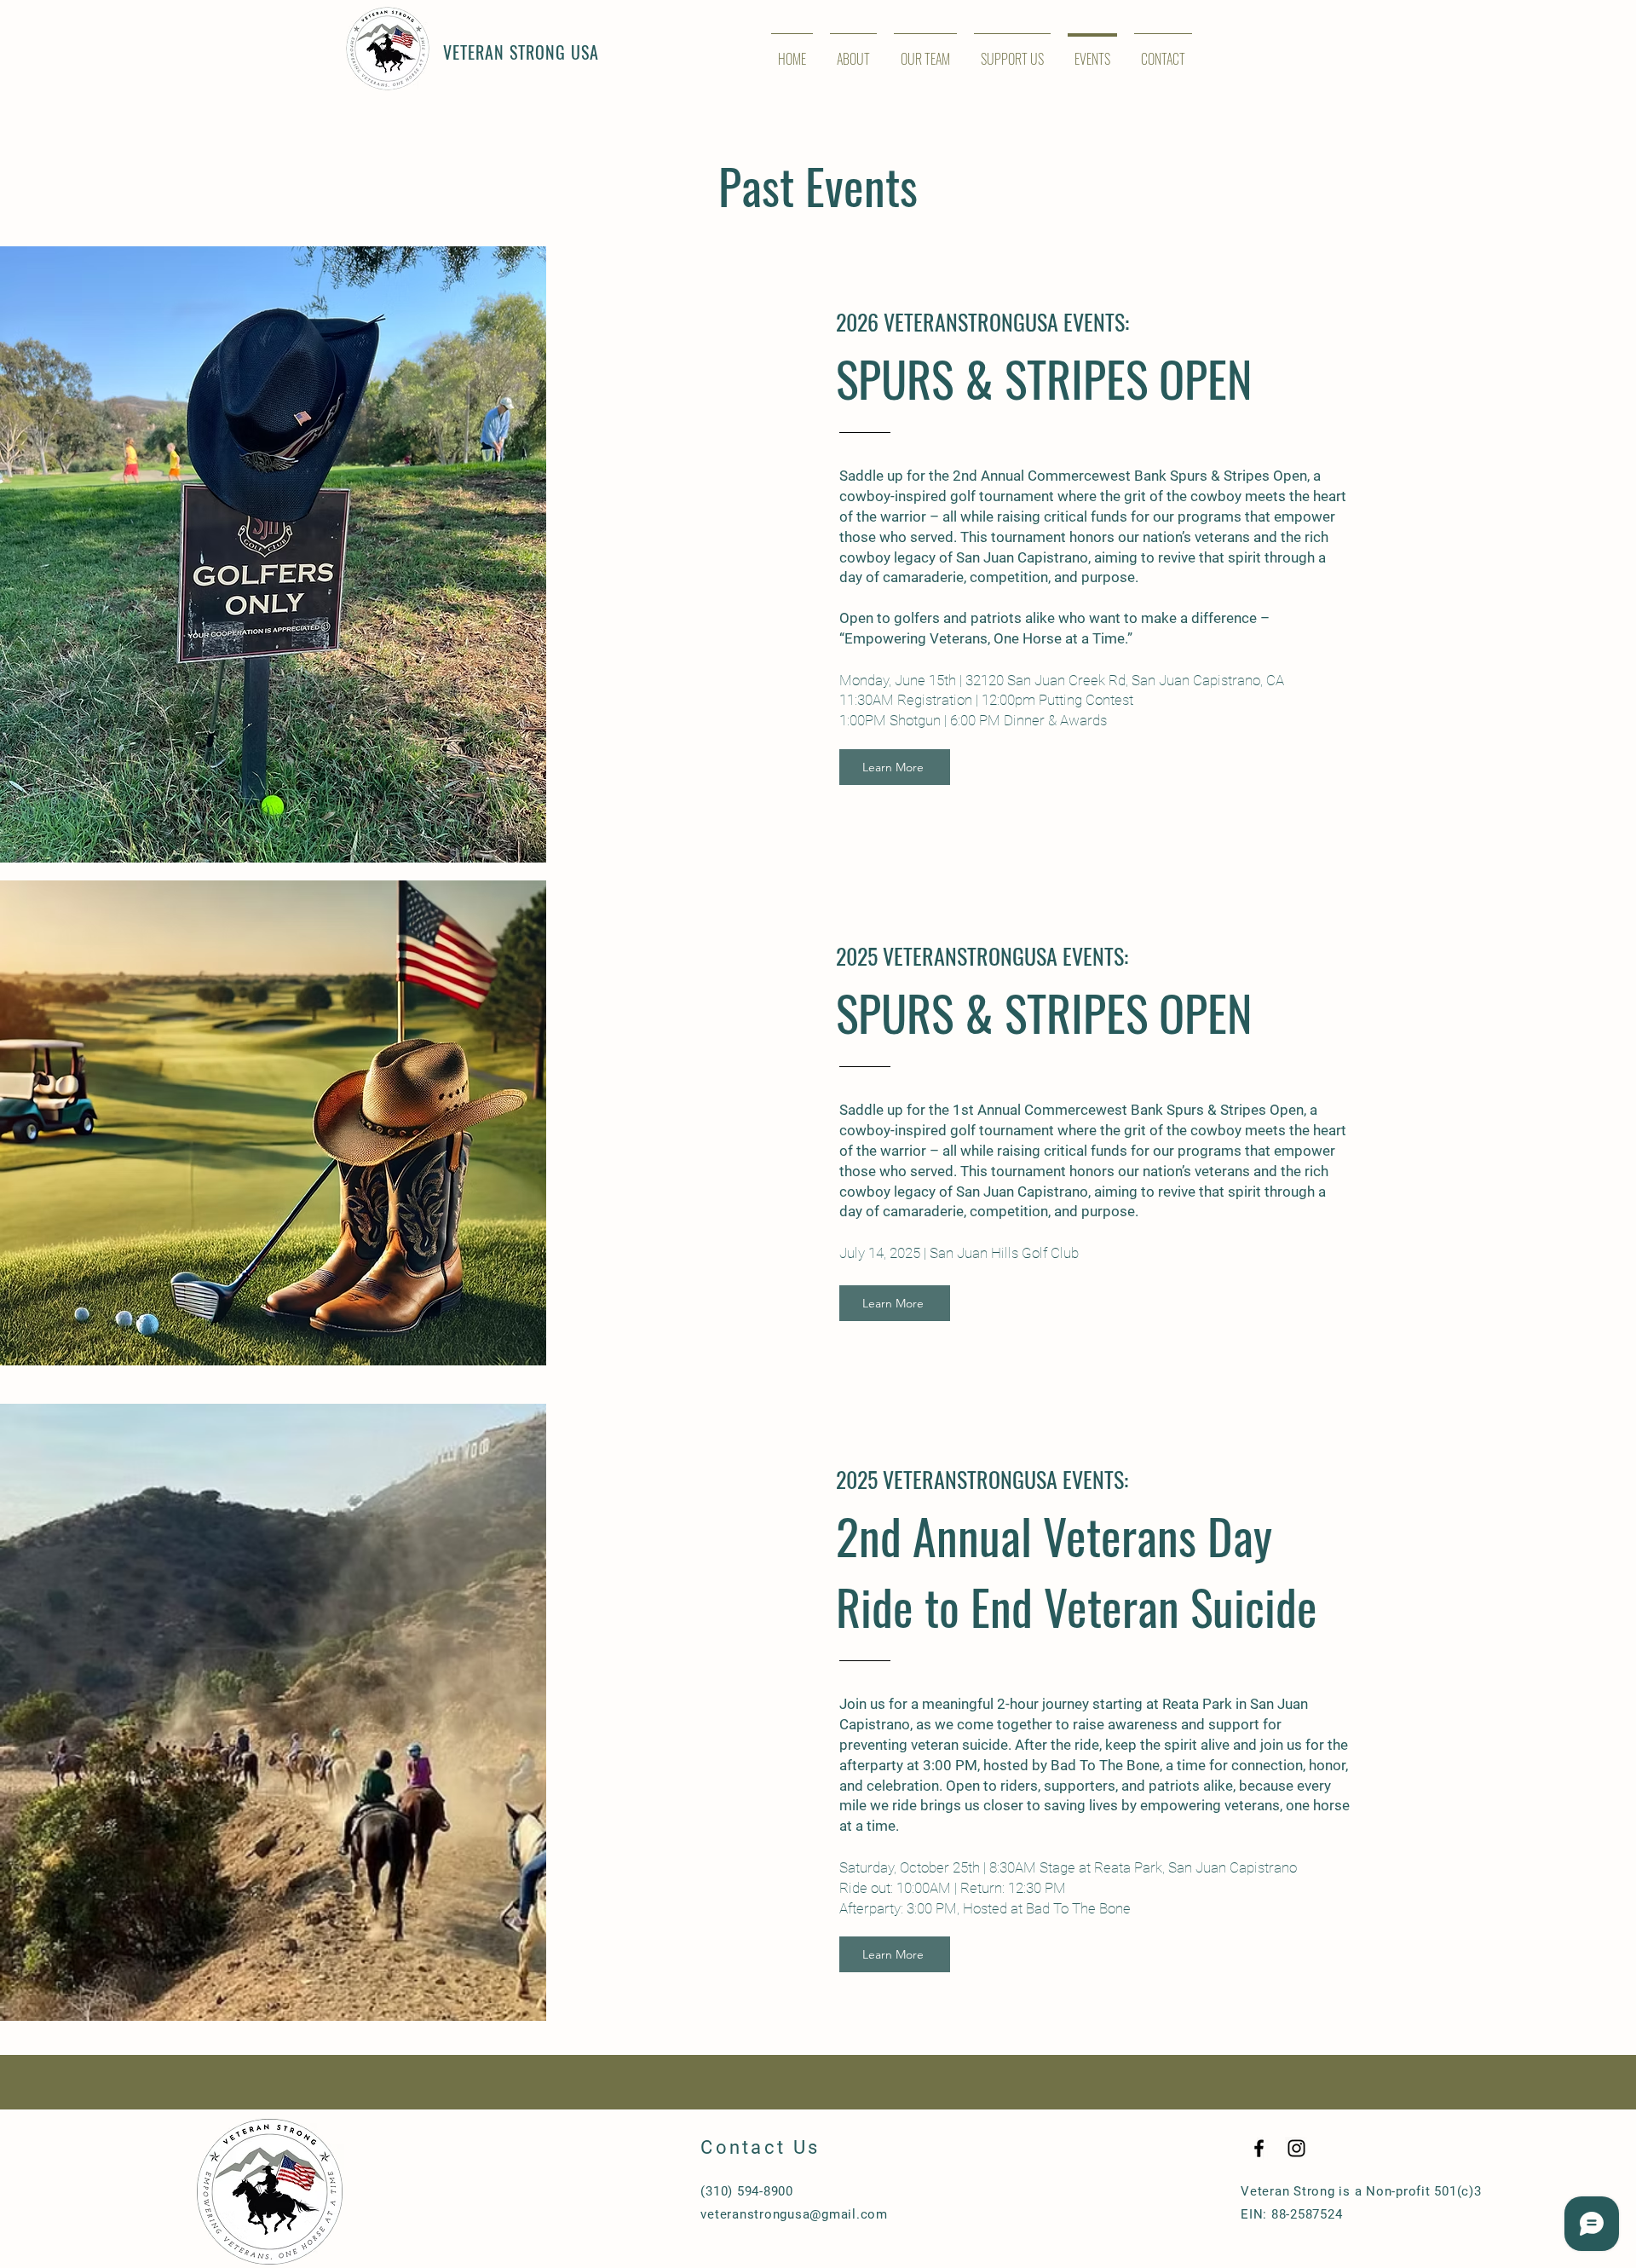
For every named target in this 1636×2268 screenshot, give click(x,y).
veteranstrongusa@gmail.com (794, 2214)
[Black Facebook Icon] (1259, 2148)
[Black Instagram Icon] (1296, 2148)
